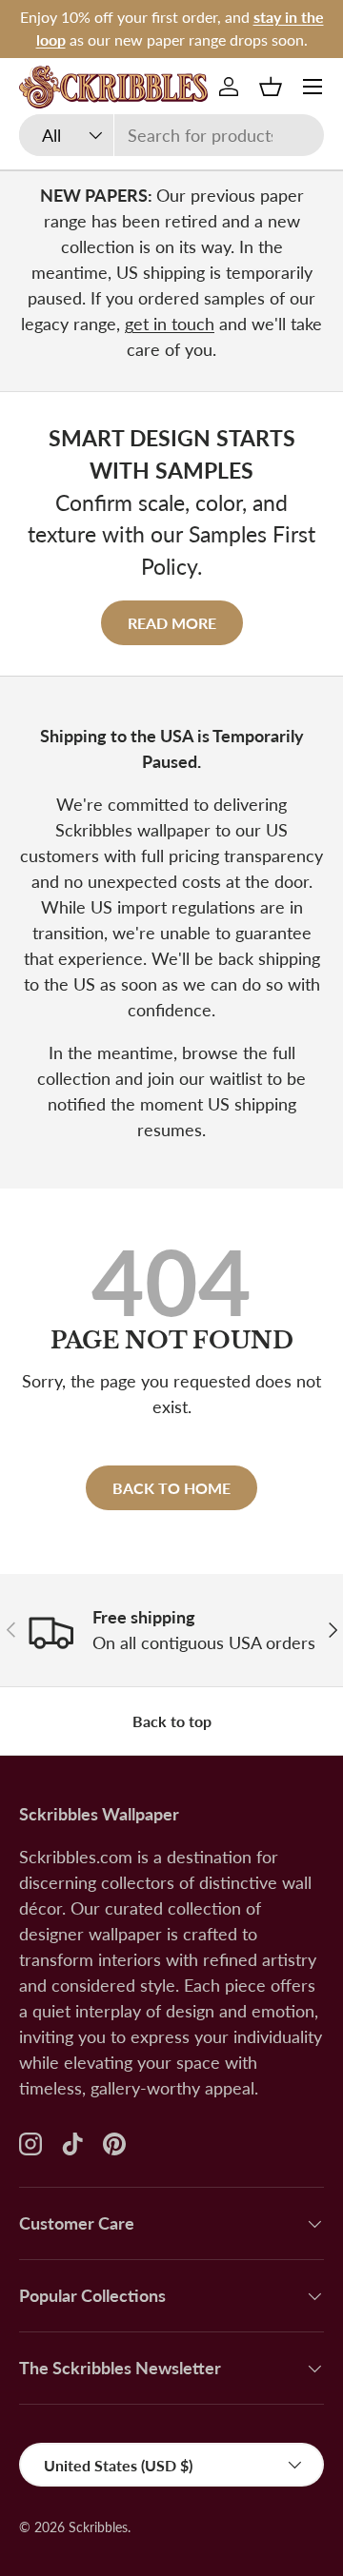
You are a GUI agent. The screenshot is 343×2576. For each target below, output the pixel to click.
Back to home (171, 1488)
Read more (172, 623)
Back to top (172, 1721)
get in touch (170, 324)
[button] (271, 87)
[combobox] (171, 135)
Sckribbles (98, 2527)
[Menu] (313, 87)
